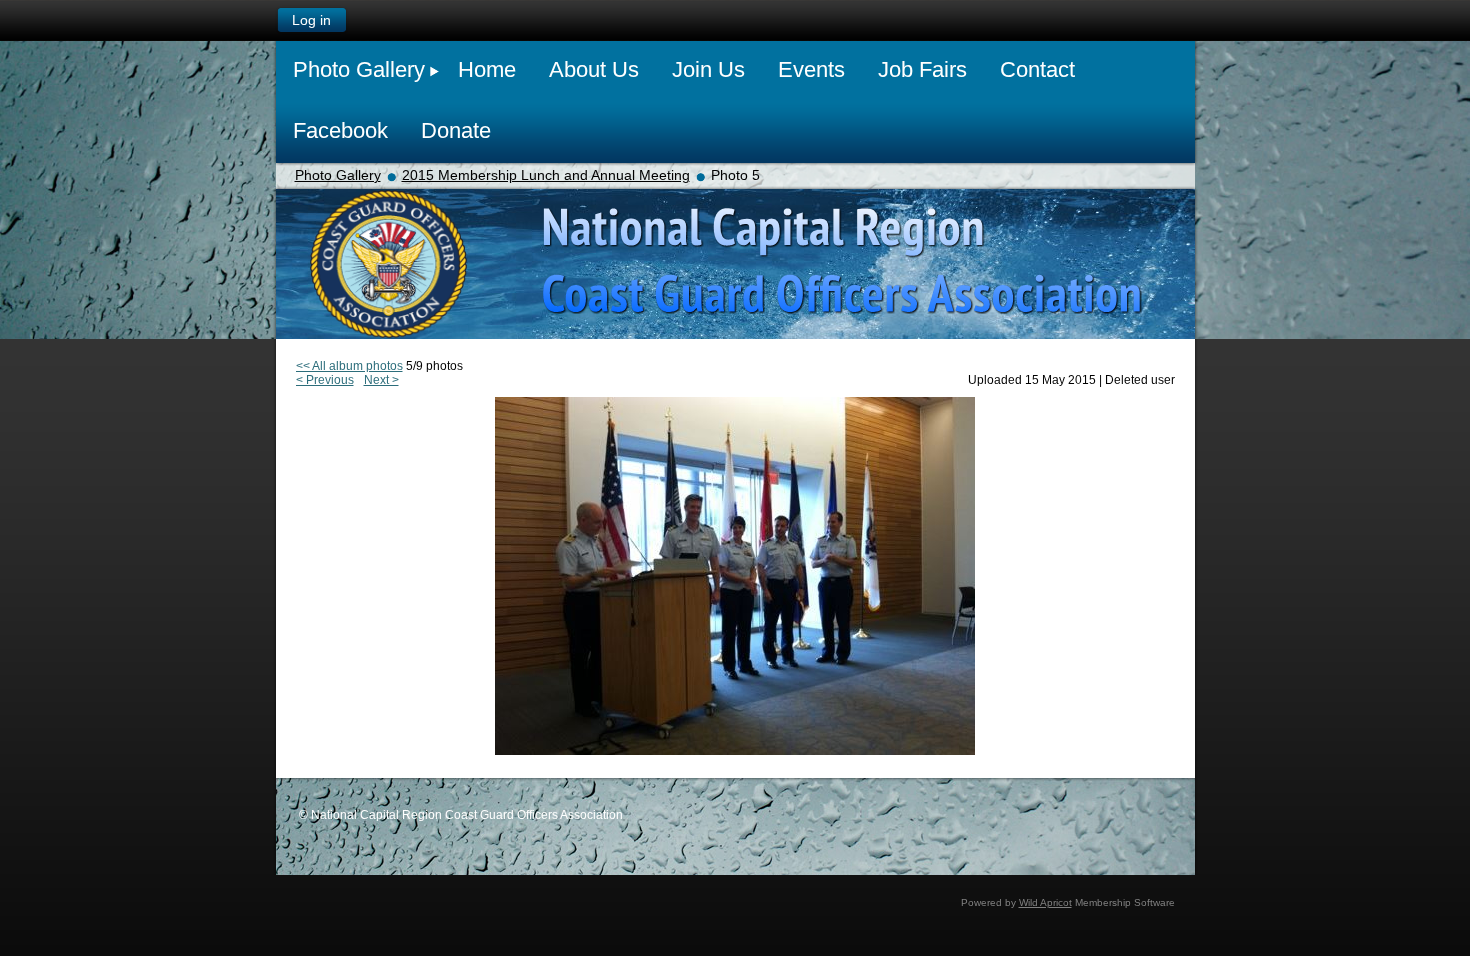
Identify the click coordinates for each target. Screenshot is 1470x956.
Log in (311, 20)
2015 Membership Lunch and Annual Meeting (546, 175)
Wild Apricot (1045, 902)
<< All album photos (349, 366)
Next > (381, 380)
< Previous (325, 380)
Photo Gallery (338, 175)
